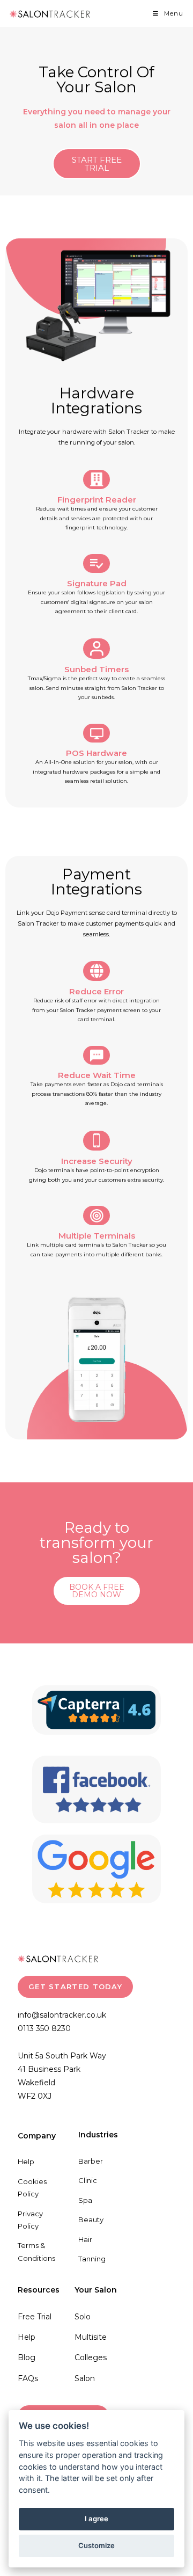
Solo (83, 2317)
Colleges (91, 2357)
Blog (27, 2357)
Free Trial (35, 2317)
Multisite (91, 2337)
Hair (85, 2239)
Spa (85, 2200)
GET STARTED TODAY (75, 1986)
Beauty (91, 2220)
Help (26, 2162)
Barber (91, 2161)
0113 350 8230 (44, 2028)
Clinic (88, 2180)
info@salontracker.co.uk (62, 2015)
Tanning (92, 2259)
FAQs (28, 2378)
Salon (85, 2378)
